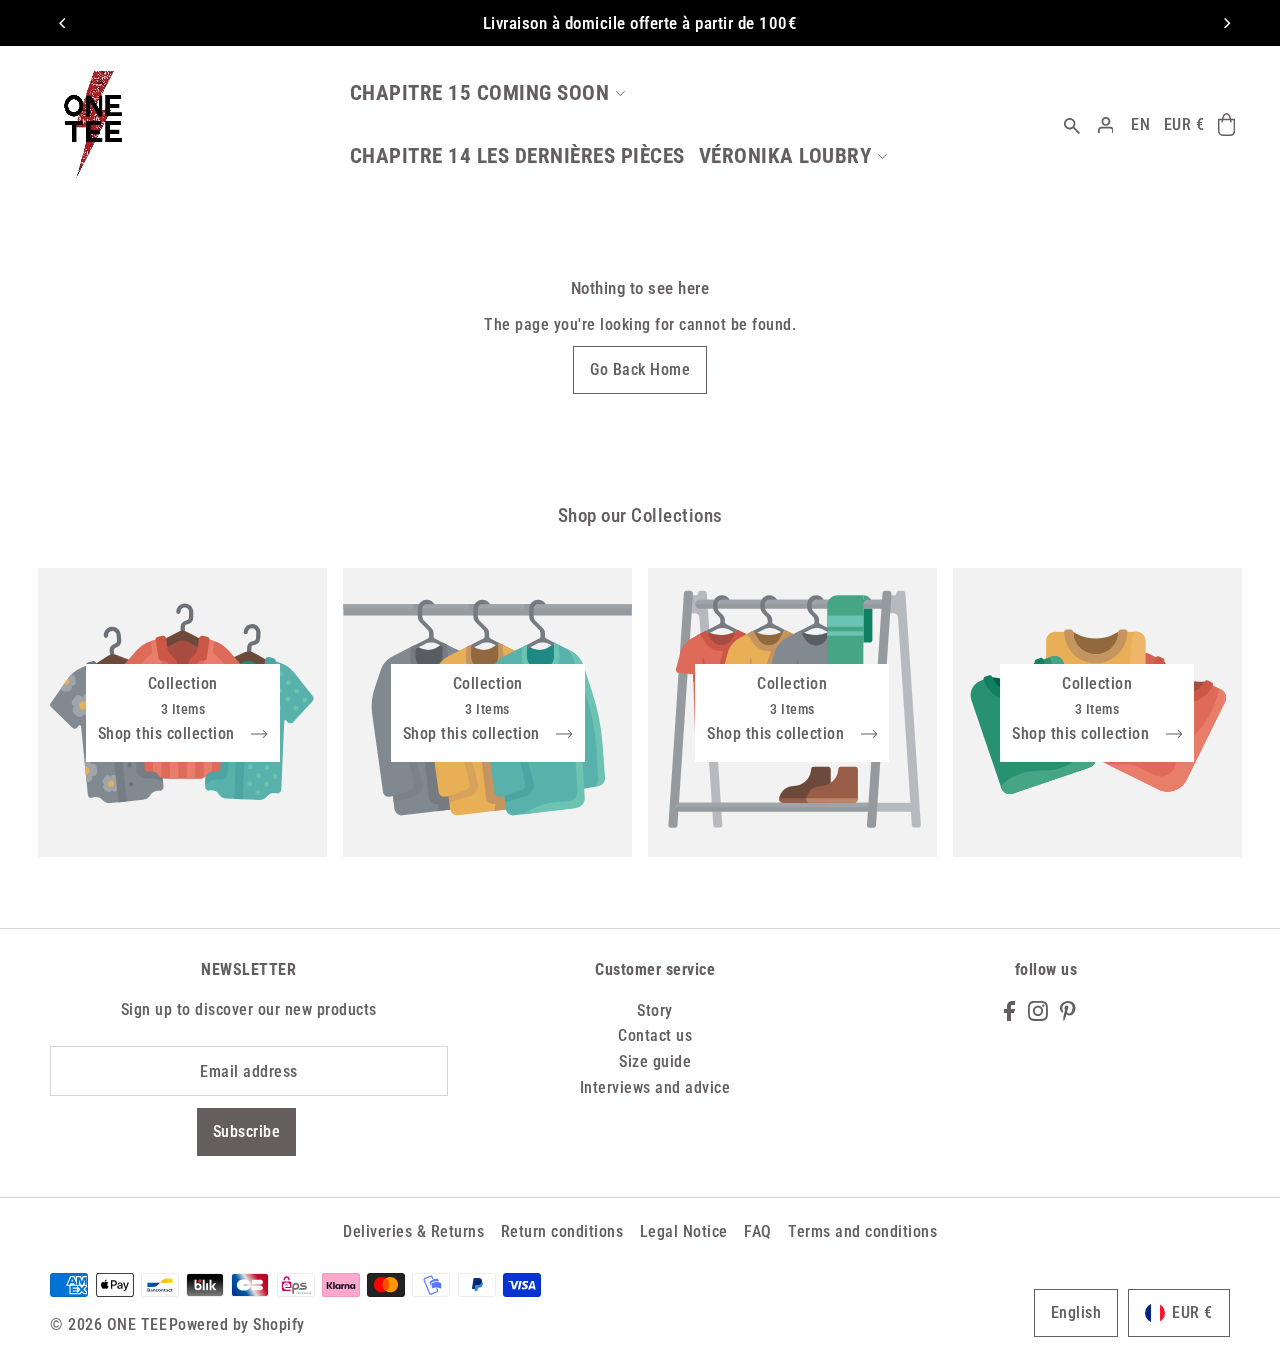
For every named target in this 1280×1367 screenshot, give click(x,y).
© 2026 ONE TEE (108, 1324)
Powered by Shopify (237, 1324)
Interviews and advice (655, 1087)
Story (655, 1010)
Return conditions (562, 1231)
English (1076, 1312)
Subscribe (247, 1131)
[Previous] (63, 23)
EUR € (1184, 124)
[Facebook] (1009, 1010)
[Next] (1227, 23)
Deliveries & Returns (413, 1231)
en (1140, 124)
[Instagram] (1038, 1010)
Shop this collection (169, 734)
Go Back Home (640, 369)
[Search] (1072, 124)
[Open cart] (1226, 125)
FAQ (758, 1231)
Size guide (655, 1061)
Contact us (655, 1035)
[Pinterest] (1068, 1010)
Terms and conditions (862, 1231)
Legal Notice (684, 1231)
